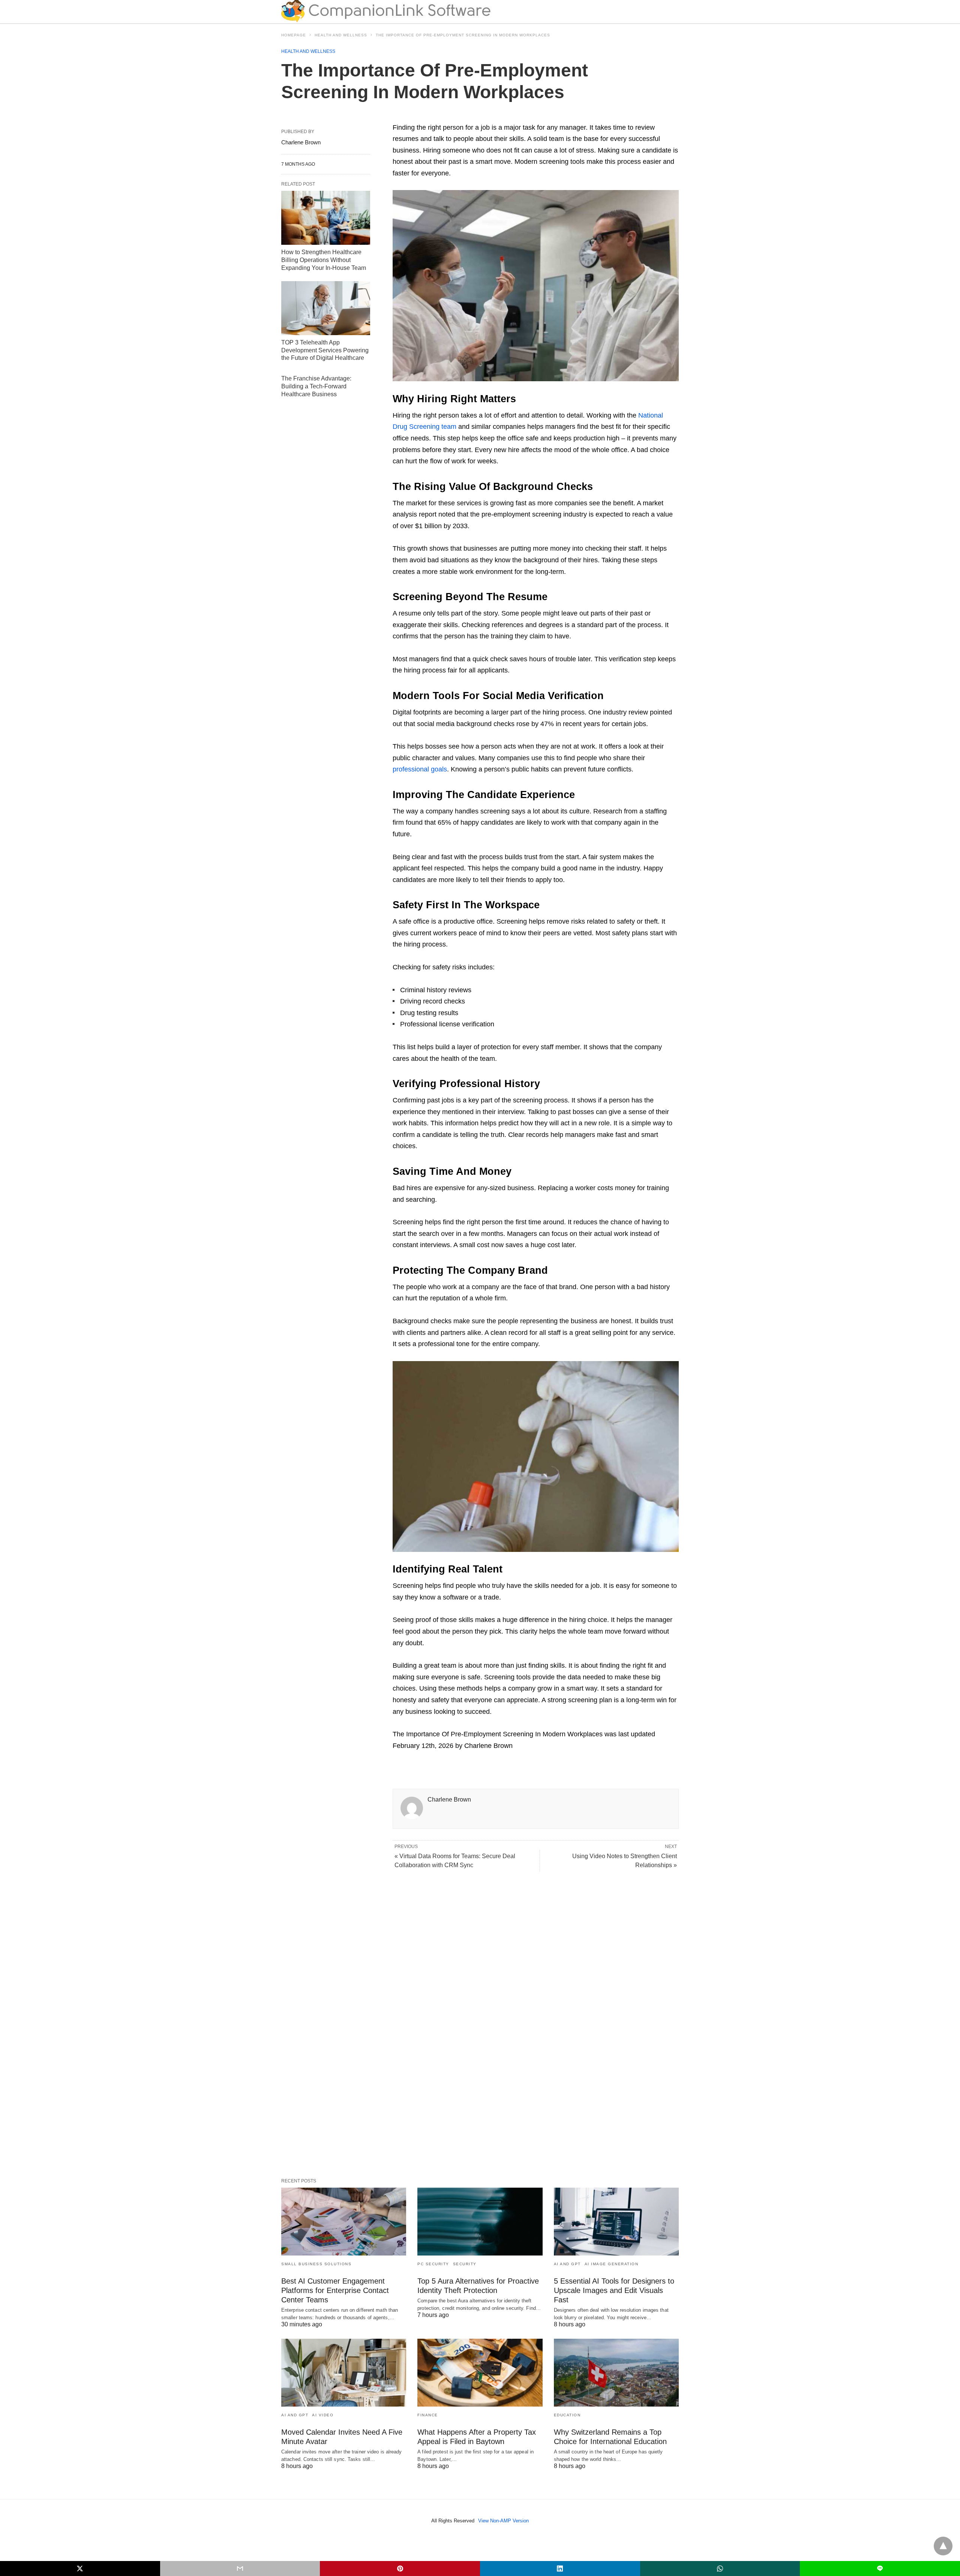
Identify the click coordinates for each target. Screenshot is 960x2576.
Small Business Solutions (316, 2264)
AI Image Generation (612, 2264)
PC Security (433, 2264)
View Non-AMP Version (503, 2521)
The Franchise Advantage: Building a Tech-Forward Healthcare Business (316, 386)
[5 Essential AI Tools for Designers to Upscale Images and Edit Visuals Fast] (616, 2222)
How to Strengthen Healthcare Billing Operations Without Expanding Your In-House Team (324, 260)
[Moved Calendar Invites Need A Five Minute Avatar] (344, 2373)
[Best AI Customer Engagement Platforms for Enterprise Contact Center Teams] (344, 2222)
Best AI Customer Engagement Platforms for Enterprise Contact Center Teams (335, 2290)
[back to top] (943, 2546)
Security (465, 2264)
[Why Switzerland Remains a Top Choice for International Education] (616, 2373)
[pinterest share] (400, 2569)
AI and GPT (567, 2264)
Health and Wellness (341, 35)
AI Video (323, 2415)
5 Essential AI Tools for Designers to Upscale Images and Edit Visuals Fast (614, 2290)
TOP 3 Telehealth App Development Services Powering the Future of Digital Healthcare (325, 350)
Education (567, 2415)
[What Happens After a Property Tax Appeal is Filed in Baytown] (480, 2373)
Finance (428, 2415)
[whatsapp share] (720, 2569)
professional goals (420, 769)
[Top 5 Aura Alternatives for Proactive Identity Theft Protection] (480, 2222)
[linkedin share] (560, 2569)
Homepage (294, 35)
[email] (240, 2569)
